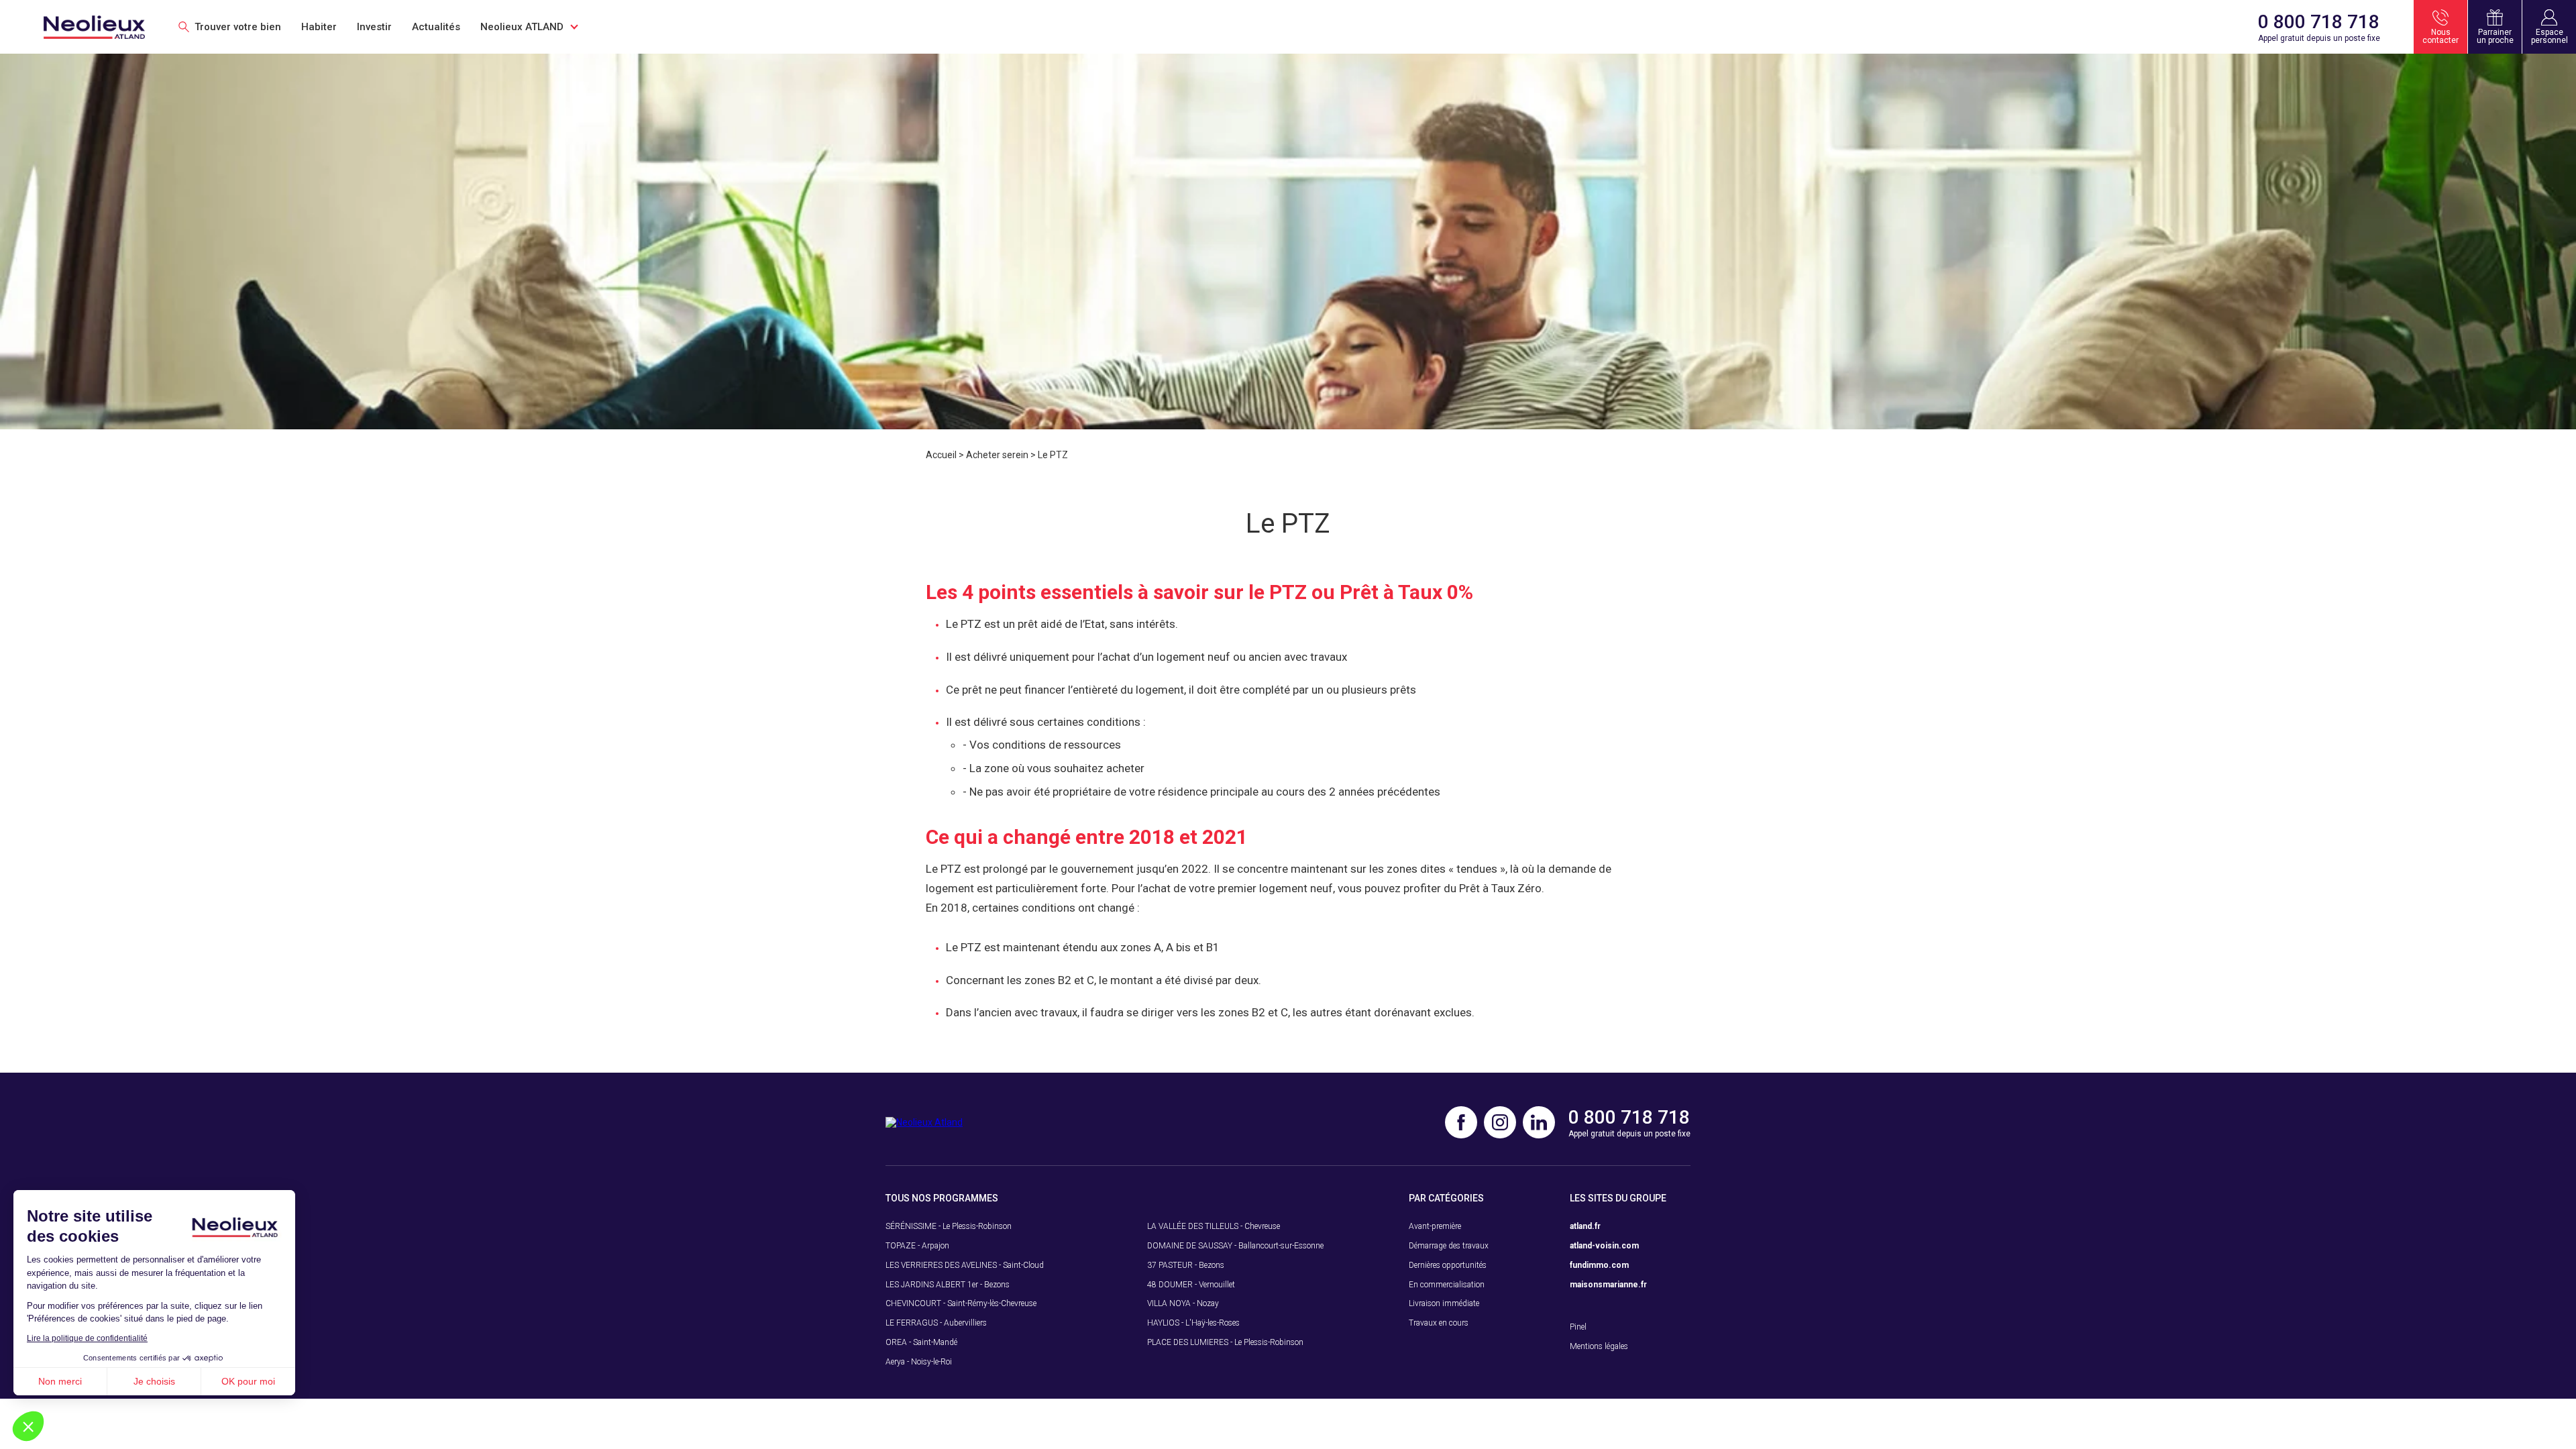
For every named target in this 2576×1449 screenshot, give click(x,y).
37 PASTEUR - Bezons (1186, 1265)
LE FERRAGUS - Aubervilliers (936, 1323)
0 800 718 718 (2319, 22)
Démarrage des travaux (1449, 1246)
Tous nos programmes (942, 1198)
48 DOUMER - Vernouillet (1191, 1285)
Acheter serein (997, 455)
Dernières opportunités (1448, 1265)
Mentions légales (1599, 1346)
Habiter (319, 27)
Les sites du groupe (1618, 1198)
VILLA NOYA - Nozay (1183, 1303)
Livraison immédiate (1444, 1303)
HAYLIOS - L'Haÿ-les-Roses (1193, 1323)
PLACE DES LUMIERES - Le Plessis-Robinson (1225, 1342)
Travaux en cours (1439, 1323)
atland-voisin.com (1604, 1246)
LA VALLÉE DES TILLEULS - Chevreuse (1214, 1226)
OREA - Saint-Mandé (921, 1342)
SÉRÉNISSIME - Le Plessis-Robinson (949, 1226)
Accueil (941, 455)
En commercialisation (1447, 1285)
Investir (374, 27)
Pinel (1578, 1327)
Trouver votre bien (238, 27)
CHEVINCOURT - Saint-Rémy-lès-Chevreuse (961, 1303)
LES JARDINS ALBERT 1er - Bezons (948, 1285)
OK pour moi (248, 1381)
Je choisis (154, 1381)
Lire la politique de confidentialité (87, 1338)
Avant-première (1435, 1226)
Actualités (436, 27)
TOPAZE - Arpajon (917, 1246)
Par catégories (1446, 1198)
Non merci (60, 1381)
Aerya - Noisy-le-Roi (919, 1362)
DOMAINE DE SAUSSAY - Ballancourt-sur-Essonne (1235, 1246)
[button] (28, 1426)
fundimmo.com (1599, 1265)
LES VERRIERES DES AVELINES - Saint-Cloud (965, 1265)
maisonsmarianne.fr (1608, 1285)
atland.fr (1585, 1226)
